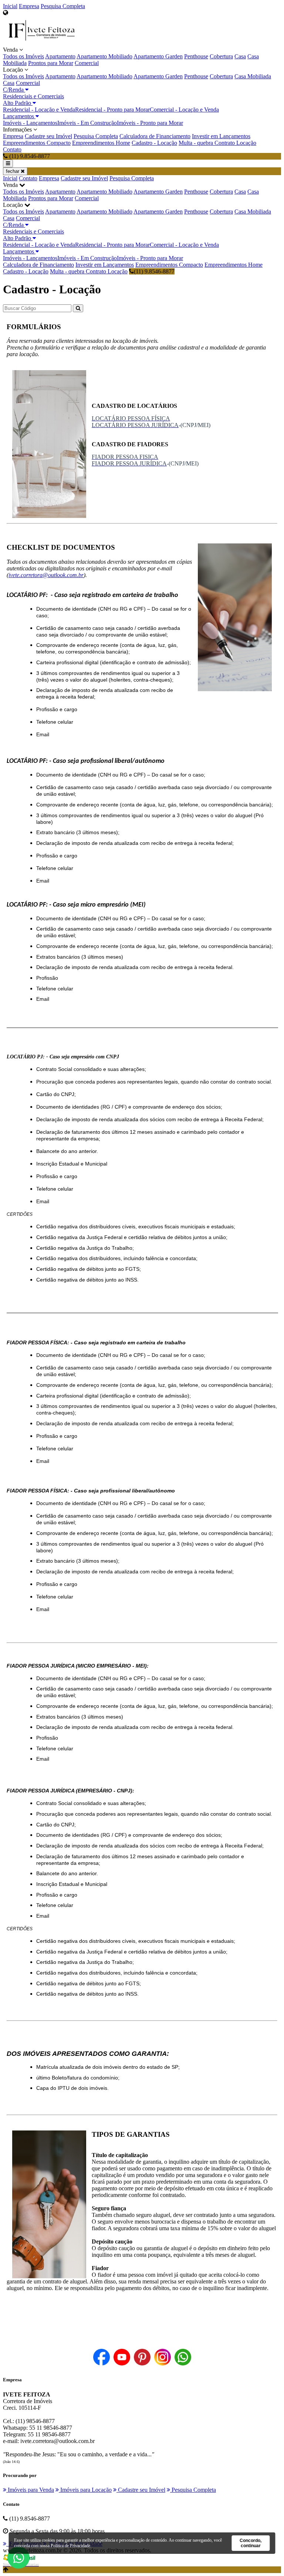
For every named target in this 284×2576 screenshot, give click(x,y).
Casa (240, 56)
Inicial (10, 6)
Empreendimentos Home (101, 143)
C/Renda (14, 90)
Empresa (29, 6)
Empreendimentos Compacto (37, 143)
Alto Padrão (18, 103)
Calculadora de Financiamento (155, 136)
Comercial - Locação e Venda (184, 110)
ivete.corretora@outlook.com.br (46, 575)
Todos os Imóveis (23, 56)
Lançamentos (19, 116)
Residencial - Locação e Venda (39, 110)
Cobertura (221, 56)
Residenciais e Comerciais (33, 96)
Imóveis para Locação (85, 2490)
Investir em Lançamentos (221, 136)
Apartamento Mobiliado (104, 56)
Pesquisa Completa (63, 6)
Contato (12, 149)
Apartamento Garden (158, 56)
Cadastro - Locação (154, 143)
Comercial (87, 63)
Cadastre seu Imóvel (48, 136)
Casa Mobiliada (253, 76)
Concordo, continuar (251, 2543)
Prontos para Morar (51, 63)
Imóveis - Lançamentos (30, 123)
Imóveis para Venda (30, 2490)
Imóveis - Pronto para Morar (150, 123)
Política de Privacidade (70, 2546)
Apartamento (60, 56)
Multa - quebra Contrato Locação (217, 143)
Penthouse (196, 56)
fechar (13, 171)
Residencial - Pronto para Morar (112, 110)
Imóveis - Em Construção (87, 123)
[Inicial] (42, 43)
